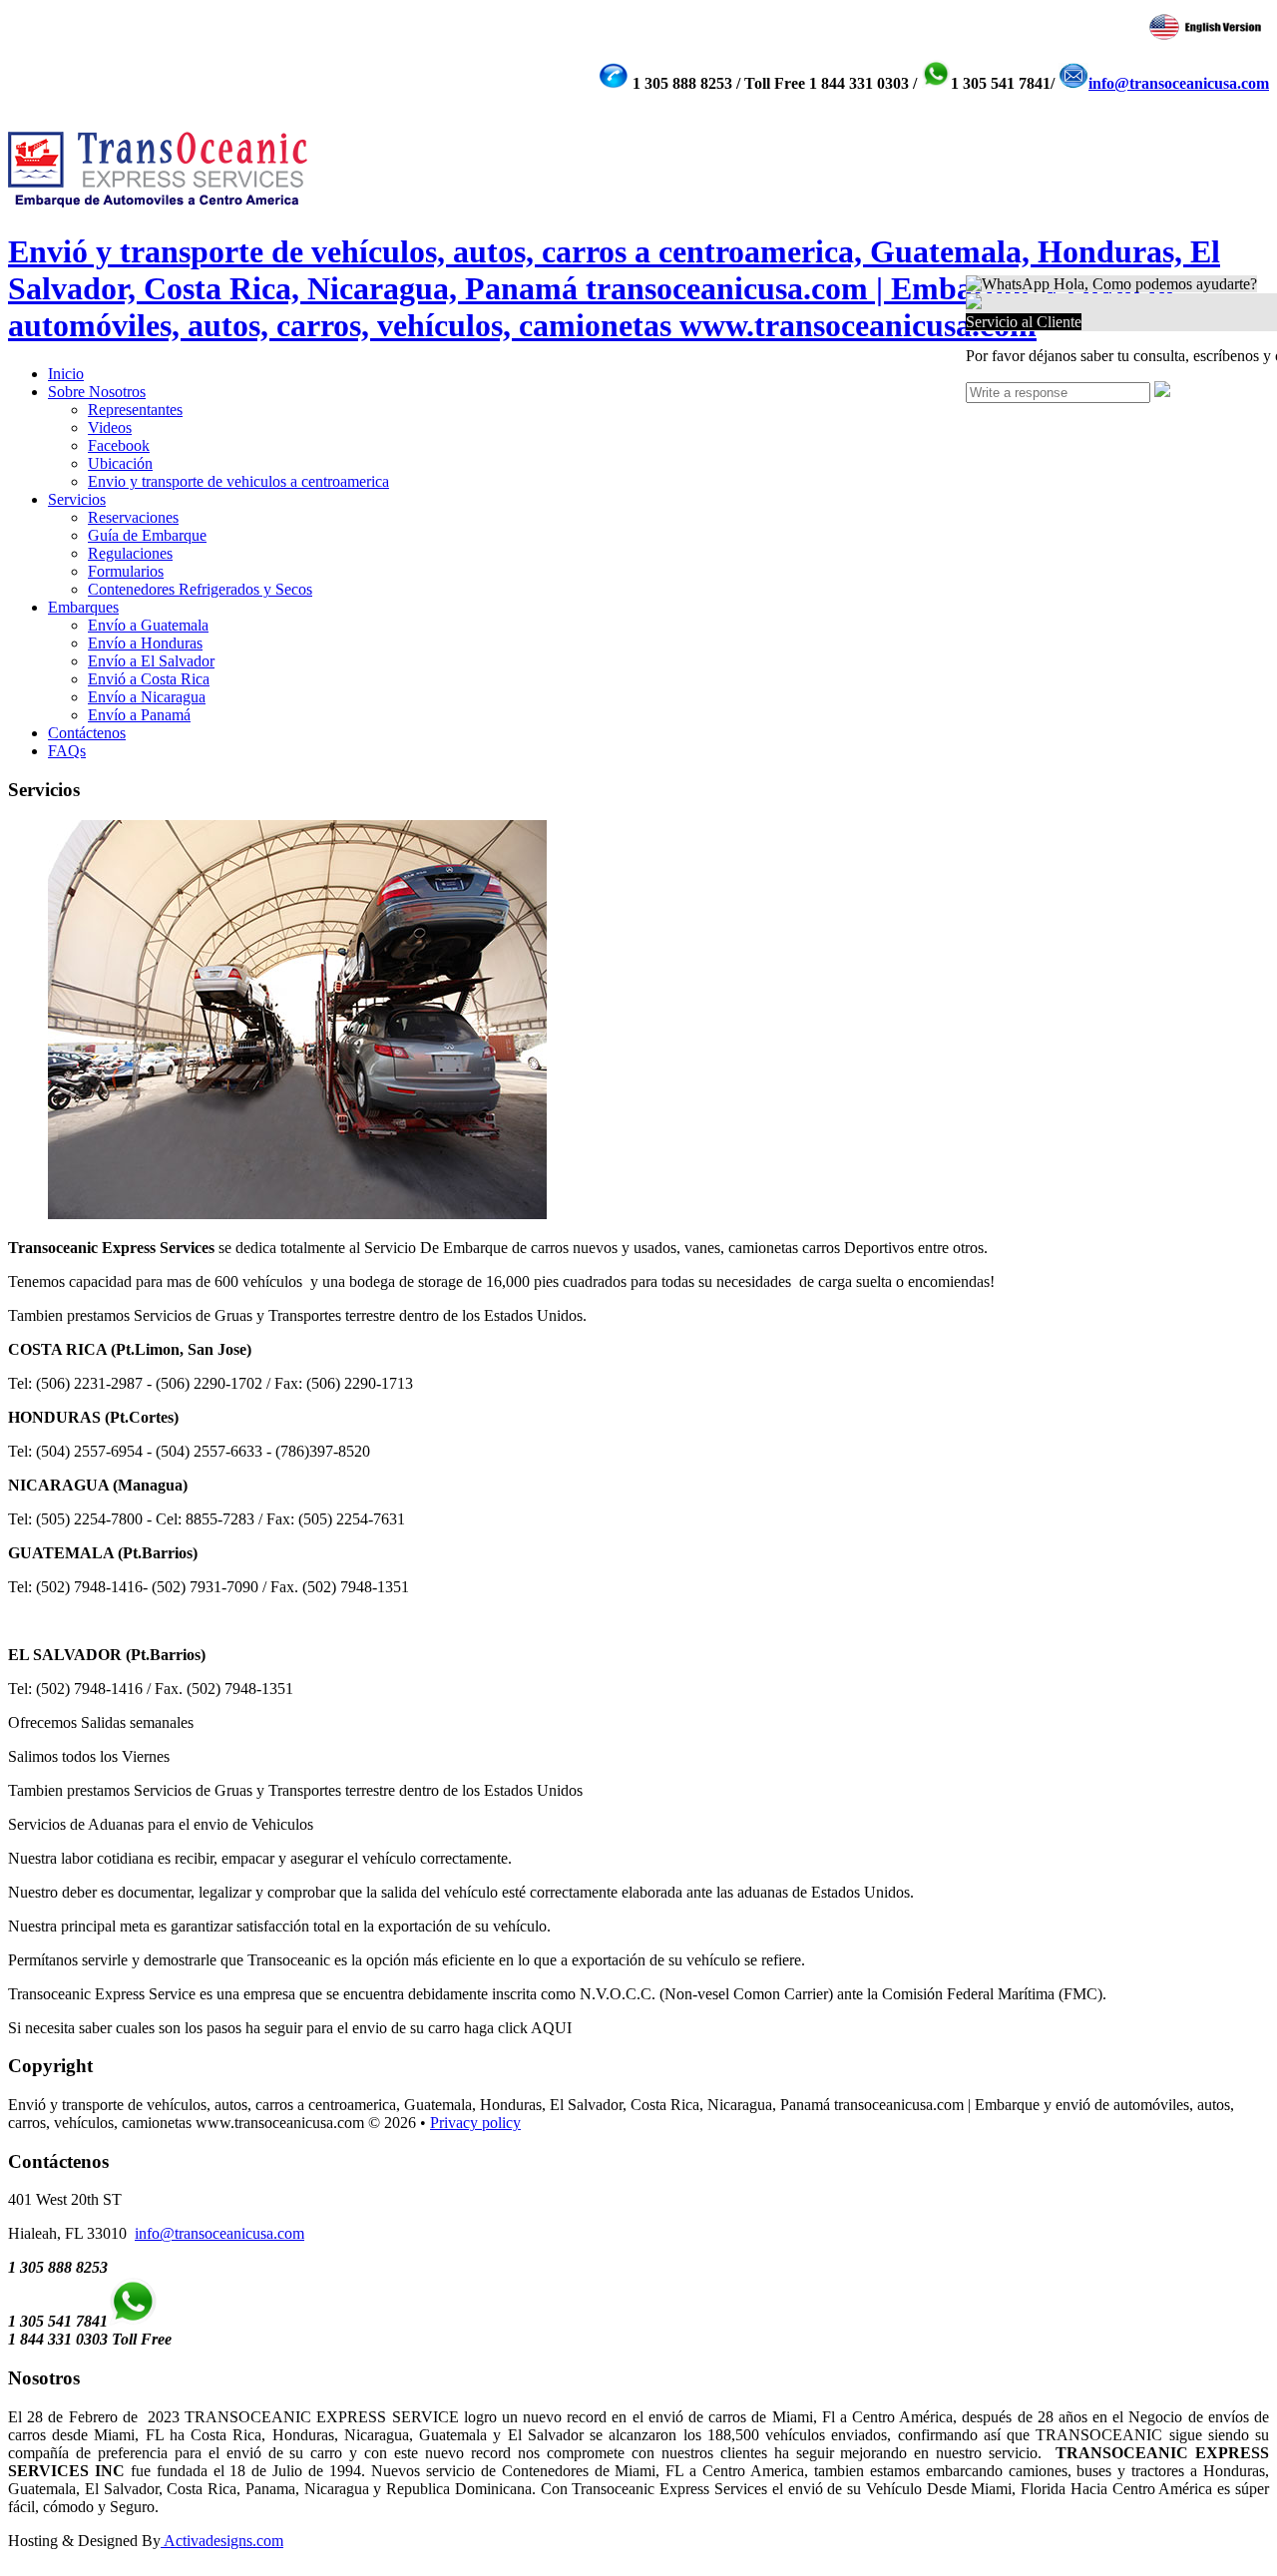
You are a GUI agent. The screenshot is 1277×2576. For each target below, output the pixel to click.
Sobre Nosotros (97, 392)
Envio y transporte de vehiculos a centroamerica (238, 481)
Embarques (83, 607)
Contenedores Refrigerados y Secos (200, 589)
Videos (110, 428)
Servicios (77, 499)
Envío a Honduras (145, 643)
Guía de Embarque (147, 535)
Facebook (119, 445)
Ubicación (120, 463)
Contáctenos (87, 733)
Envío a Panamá (139, 715)
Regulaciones (130, 553)
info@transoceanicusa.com (1179, 83)
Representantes (135, 410)
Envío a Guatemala (148, 625)
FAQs (67, 751)
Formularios (126, 571)
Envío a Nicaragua (147, 697)
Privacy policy (475, 2123)
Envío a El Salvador (151, 661)
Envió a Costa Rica (149, 679)
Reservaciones (133, 517)
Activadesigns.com (222, 2541)
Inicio (66, 374)
